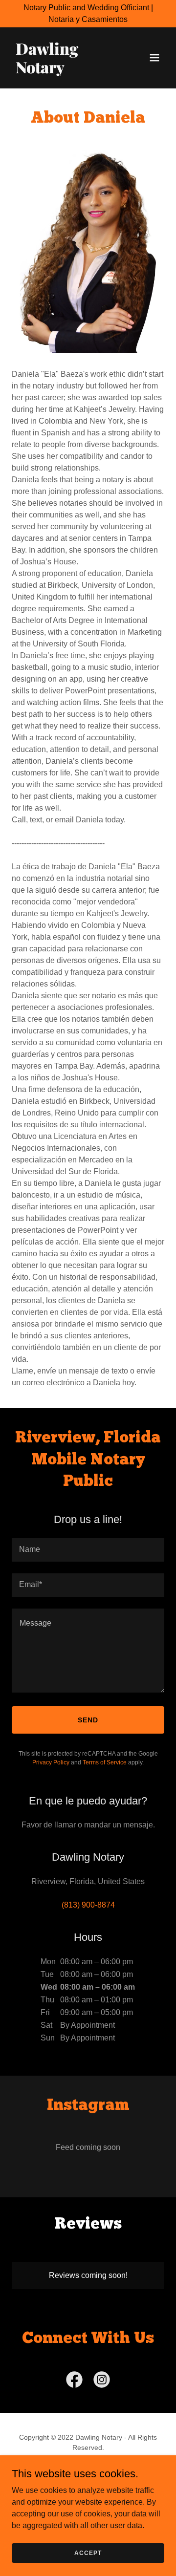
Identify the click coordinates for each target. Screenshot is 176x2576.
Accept (88, 2553)
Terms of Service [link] (105, 1762)
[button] (154, 58)
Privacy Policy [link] (51, 1762)
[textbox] (88, 1550)
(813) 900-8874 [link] (88, 1905)
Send (88, 1720)
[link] (65, 71)
